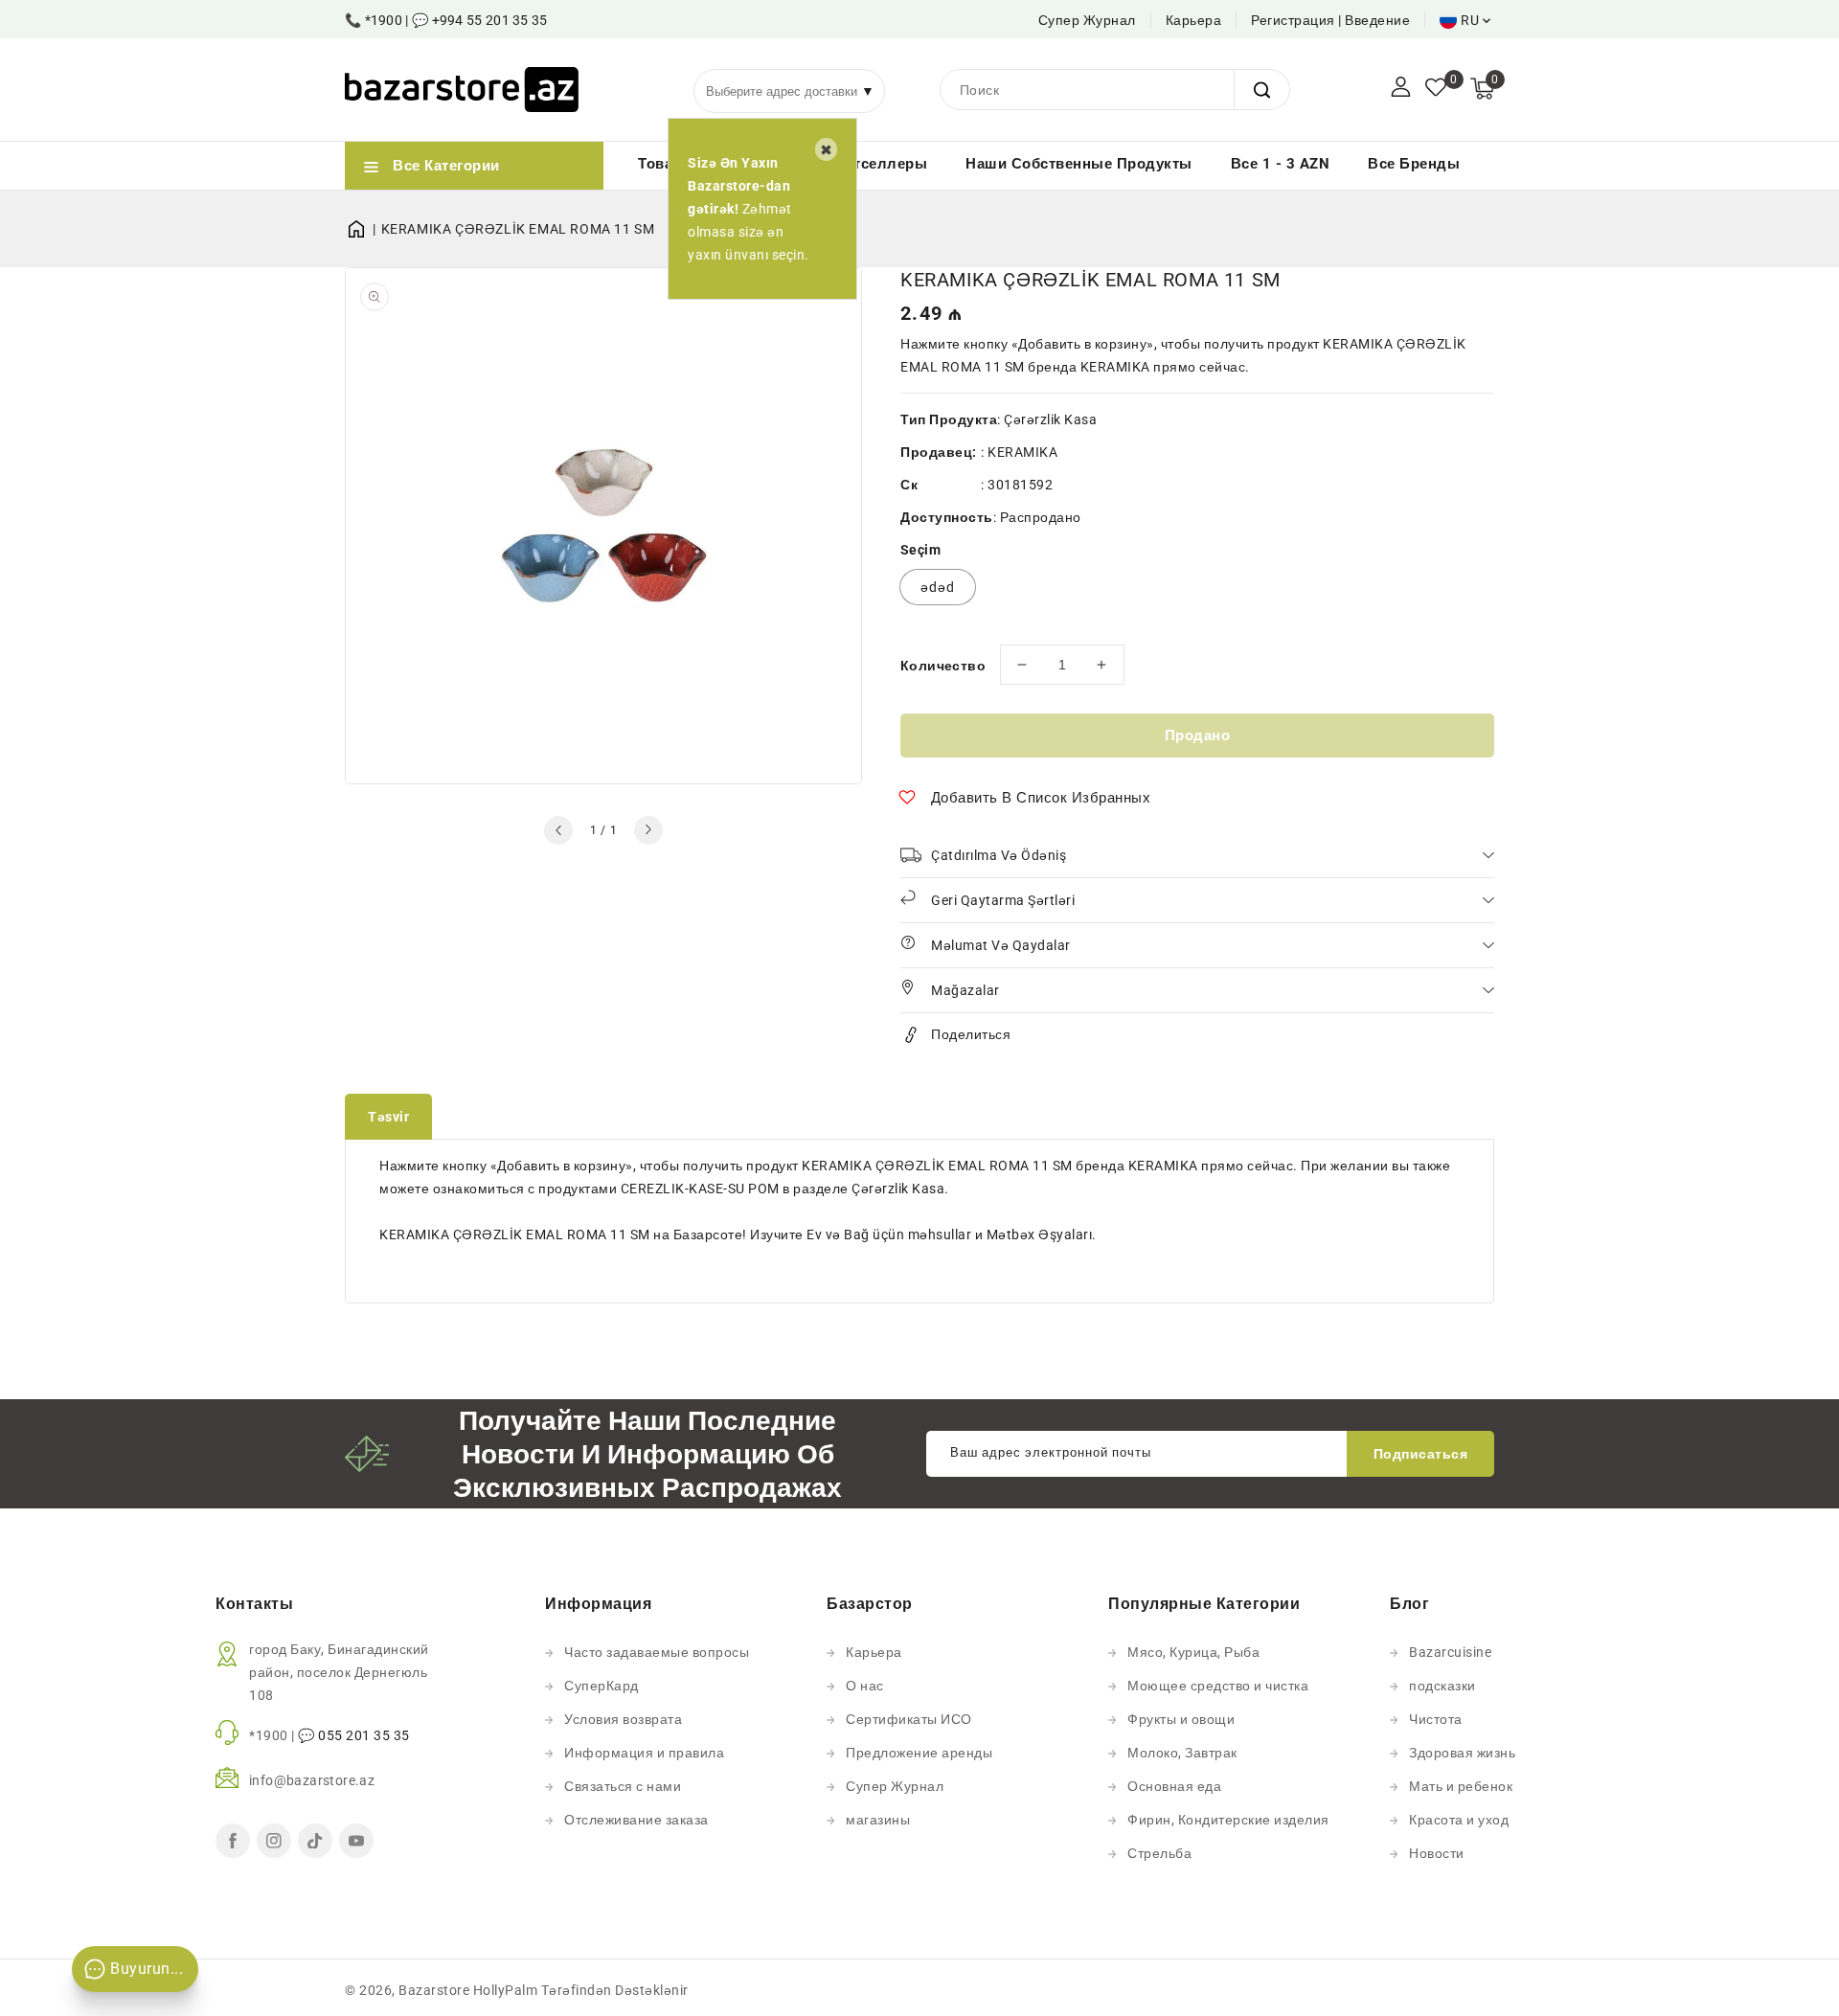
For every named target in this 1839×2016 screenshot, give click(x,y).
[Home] (363, 229)
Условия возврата (623, 1719)
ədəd (938, 587)
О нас (865, 1686)
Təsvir (388, 1117)
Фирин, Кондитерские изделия (1228, 1820)
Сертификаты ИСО (909, 1719)
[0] (1436, 89)
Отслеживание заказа (636, 1820)
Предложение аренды (919, 1753)
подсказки (1442, 1686)
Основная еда (1174, 1786)
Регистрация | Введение (1330, 20)
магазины (878, 1820)
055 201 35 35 (364, 1735)
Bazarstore (434, 1990)
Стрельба (1159, 1853)
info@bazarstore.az (312, 1780)
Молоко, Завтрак (1182, 1753)
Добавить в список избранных (1041, 798)
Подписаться (1421, 1454)
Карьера (1194, 20)
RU (1470, 20)
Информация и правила (644, 1753)
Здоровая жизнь (1462, 1753)
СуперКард (602, 1686)
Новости (1437, 1853)
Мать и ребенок (1461, 1786)
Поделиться (971, 1034)
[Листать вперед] (648, 830)
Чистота (1436, 1719)
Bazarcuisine (1450, 1652)
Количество (943, 666)
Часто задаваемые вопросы (657, 1652)
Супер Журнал (1087, 20)
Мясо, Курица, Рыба (1193, 1652)
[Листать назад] (558, 830)
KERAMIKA (1022, 452)
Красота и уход (1459, 1820)
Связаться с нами (623, 1786)
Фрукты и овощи (1181, 1719)
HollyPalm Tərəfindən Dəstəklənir (581, 1990)
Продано (1198, 736)
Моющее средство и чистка (1218, 1686)
